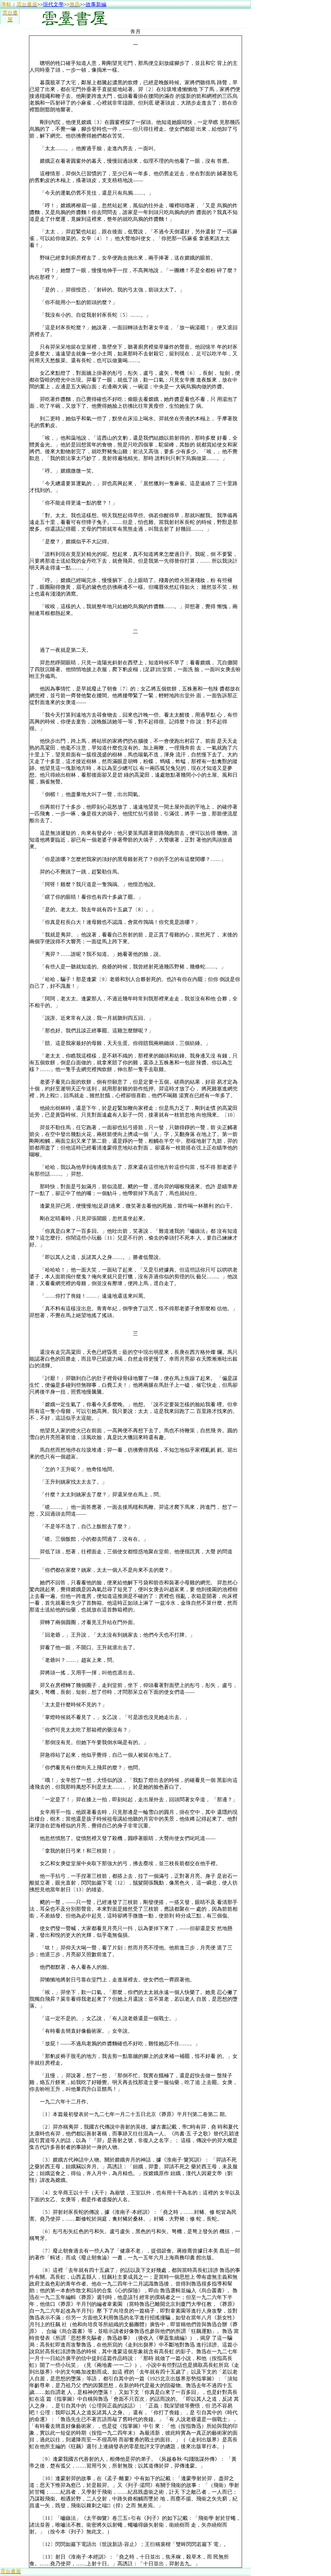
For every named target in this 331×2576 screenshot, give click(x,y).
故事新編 (96, 4)
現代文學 (53, 4)
